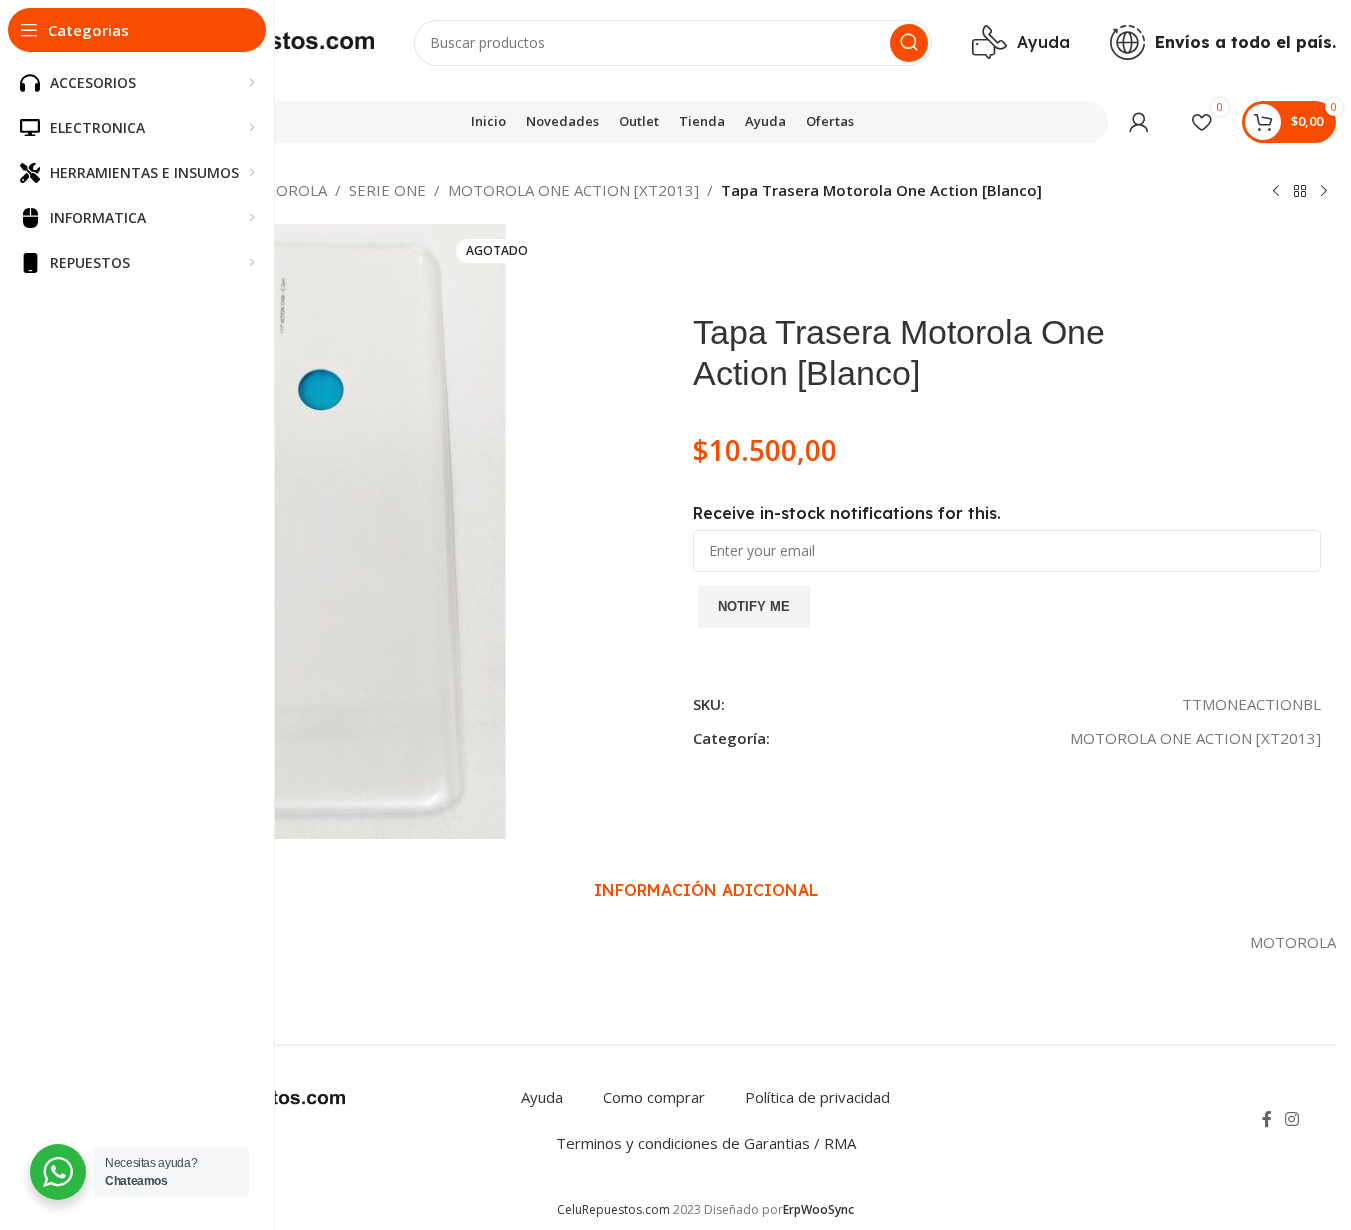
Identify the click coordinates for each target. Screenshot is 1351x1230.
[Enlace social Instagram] (1292, 1119)
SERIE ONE (387, 190)
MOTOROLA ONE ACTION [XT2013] (573, 190)
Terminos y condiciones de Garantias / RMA (706, 1143)
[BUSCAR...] (909, 43)
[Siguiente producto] (1324, 192)
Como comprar (654, 1097)
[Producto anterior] (1276, 192)
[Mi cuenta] (1139, 122)
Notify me (754, 606)
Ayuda (542, 1097)
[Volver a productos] (1300, 192)
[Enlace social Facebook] (1267, 1119)
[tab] (706, 890)
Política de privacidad (817, 1097)
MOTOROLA (284, 190)
